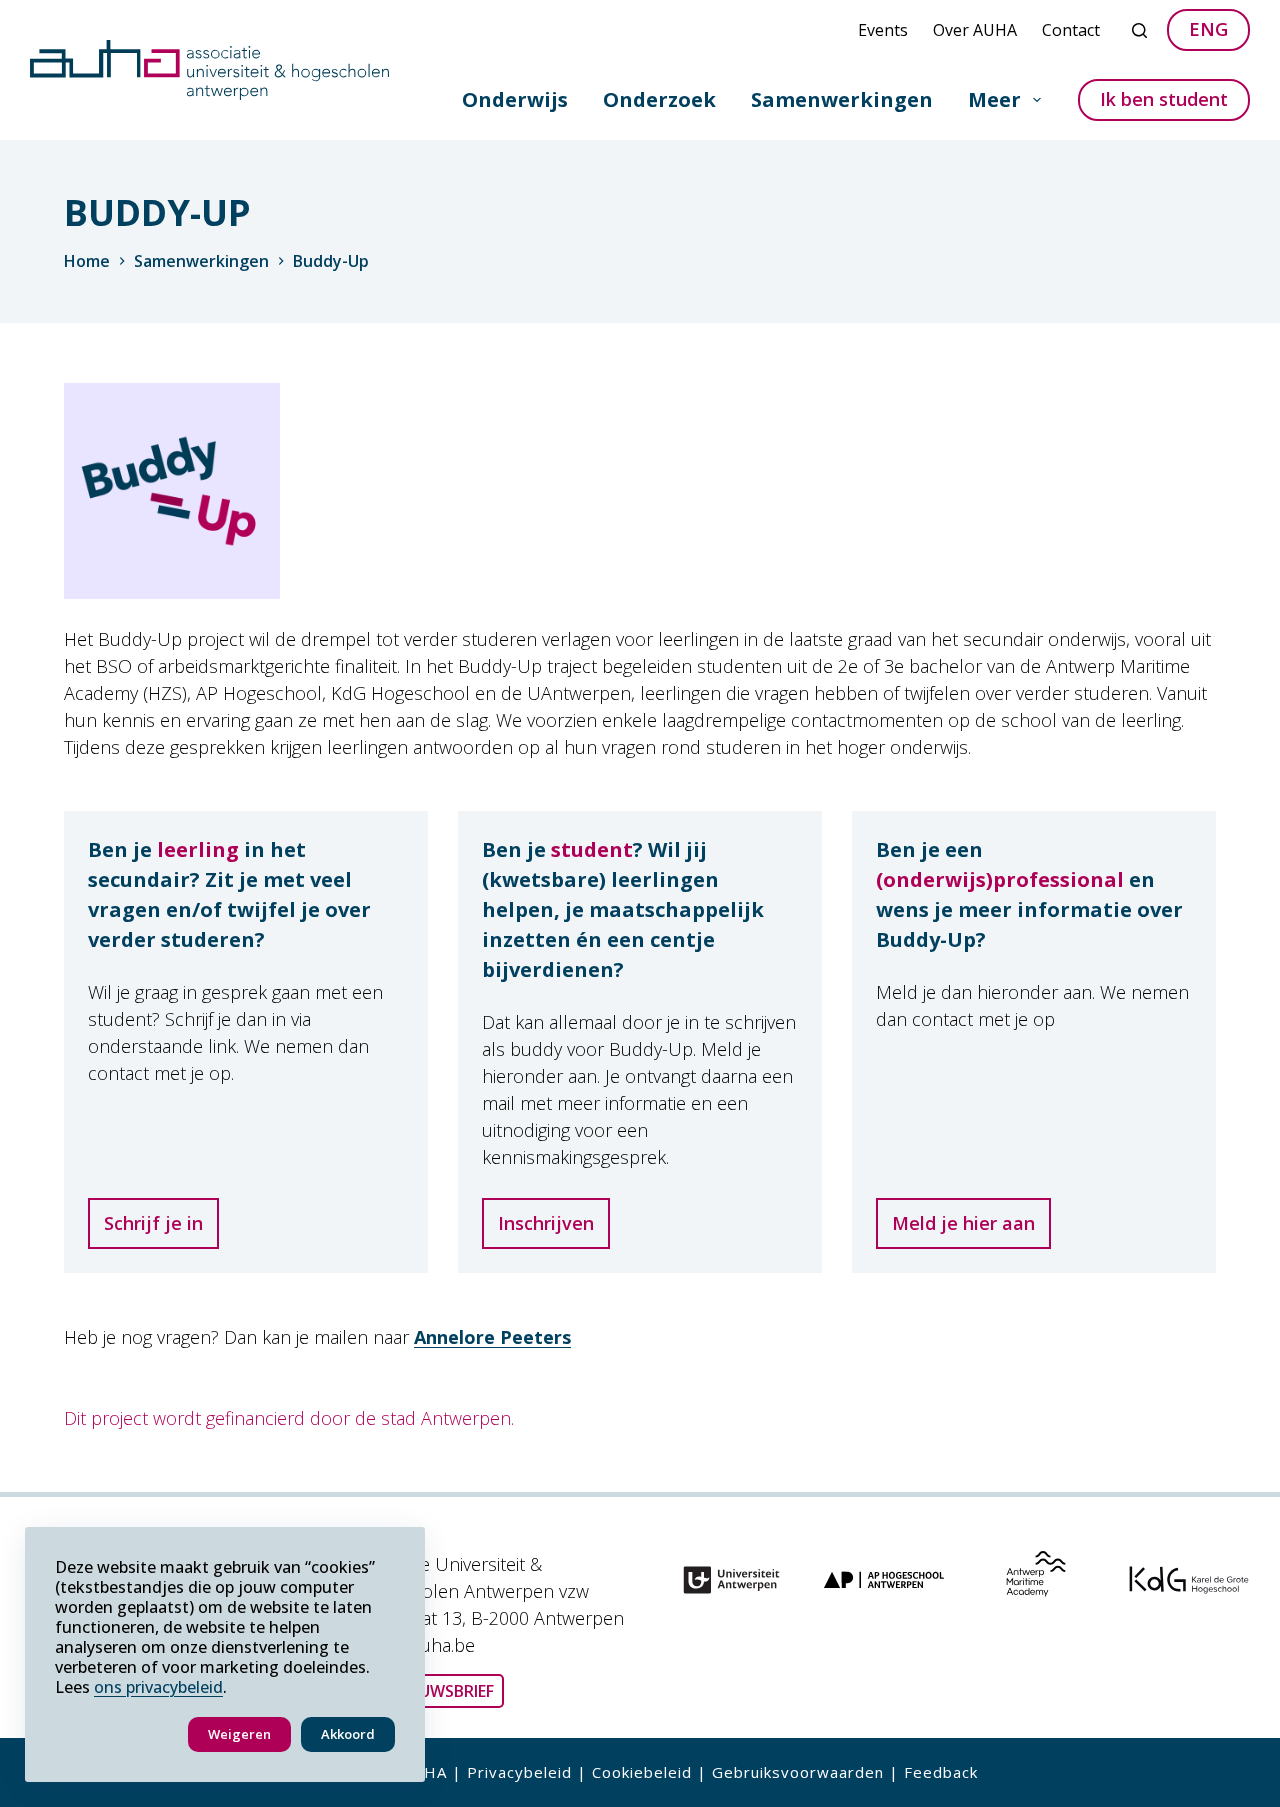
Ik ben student (1164, 99)
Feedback (941, 1772)
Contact (1071, 30)
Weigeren (239, 1734)
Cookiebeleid (642, 1772)
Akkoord (348, 1734)
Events (883, 30)
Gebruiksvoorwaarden (798, 1772)
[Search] (1139, 30)
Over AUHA (975, 30)
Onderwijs (515, 99)
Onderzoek (659, 99)
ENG (1208, 29)
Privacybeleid (519, 1772)
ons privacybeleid (158, 1687)
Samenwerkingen (842, 99)
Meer (994, 99)
